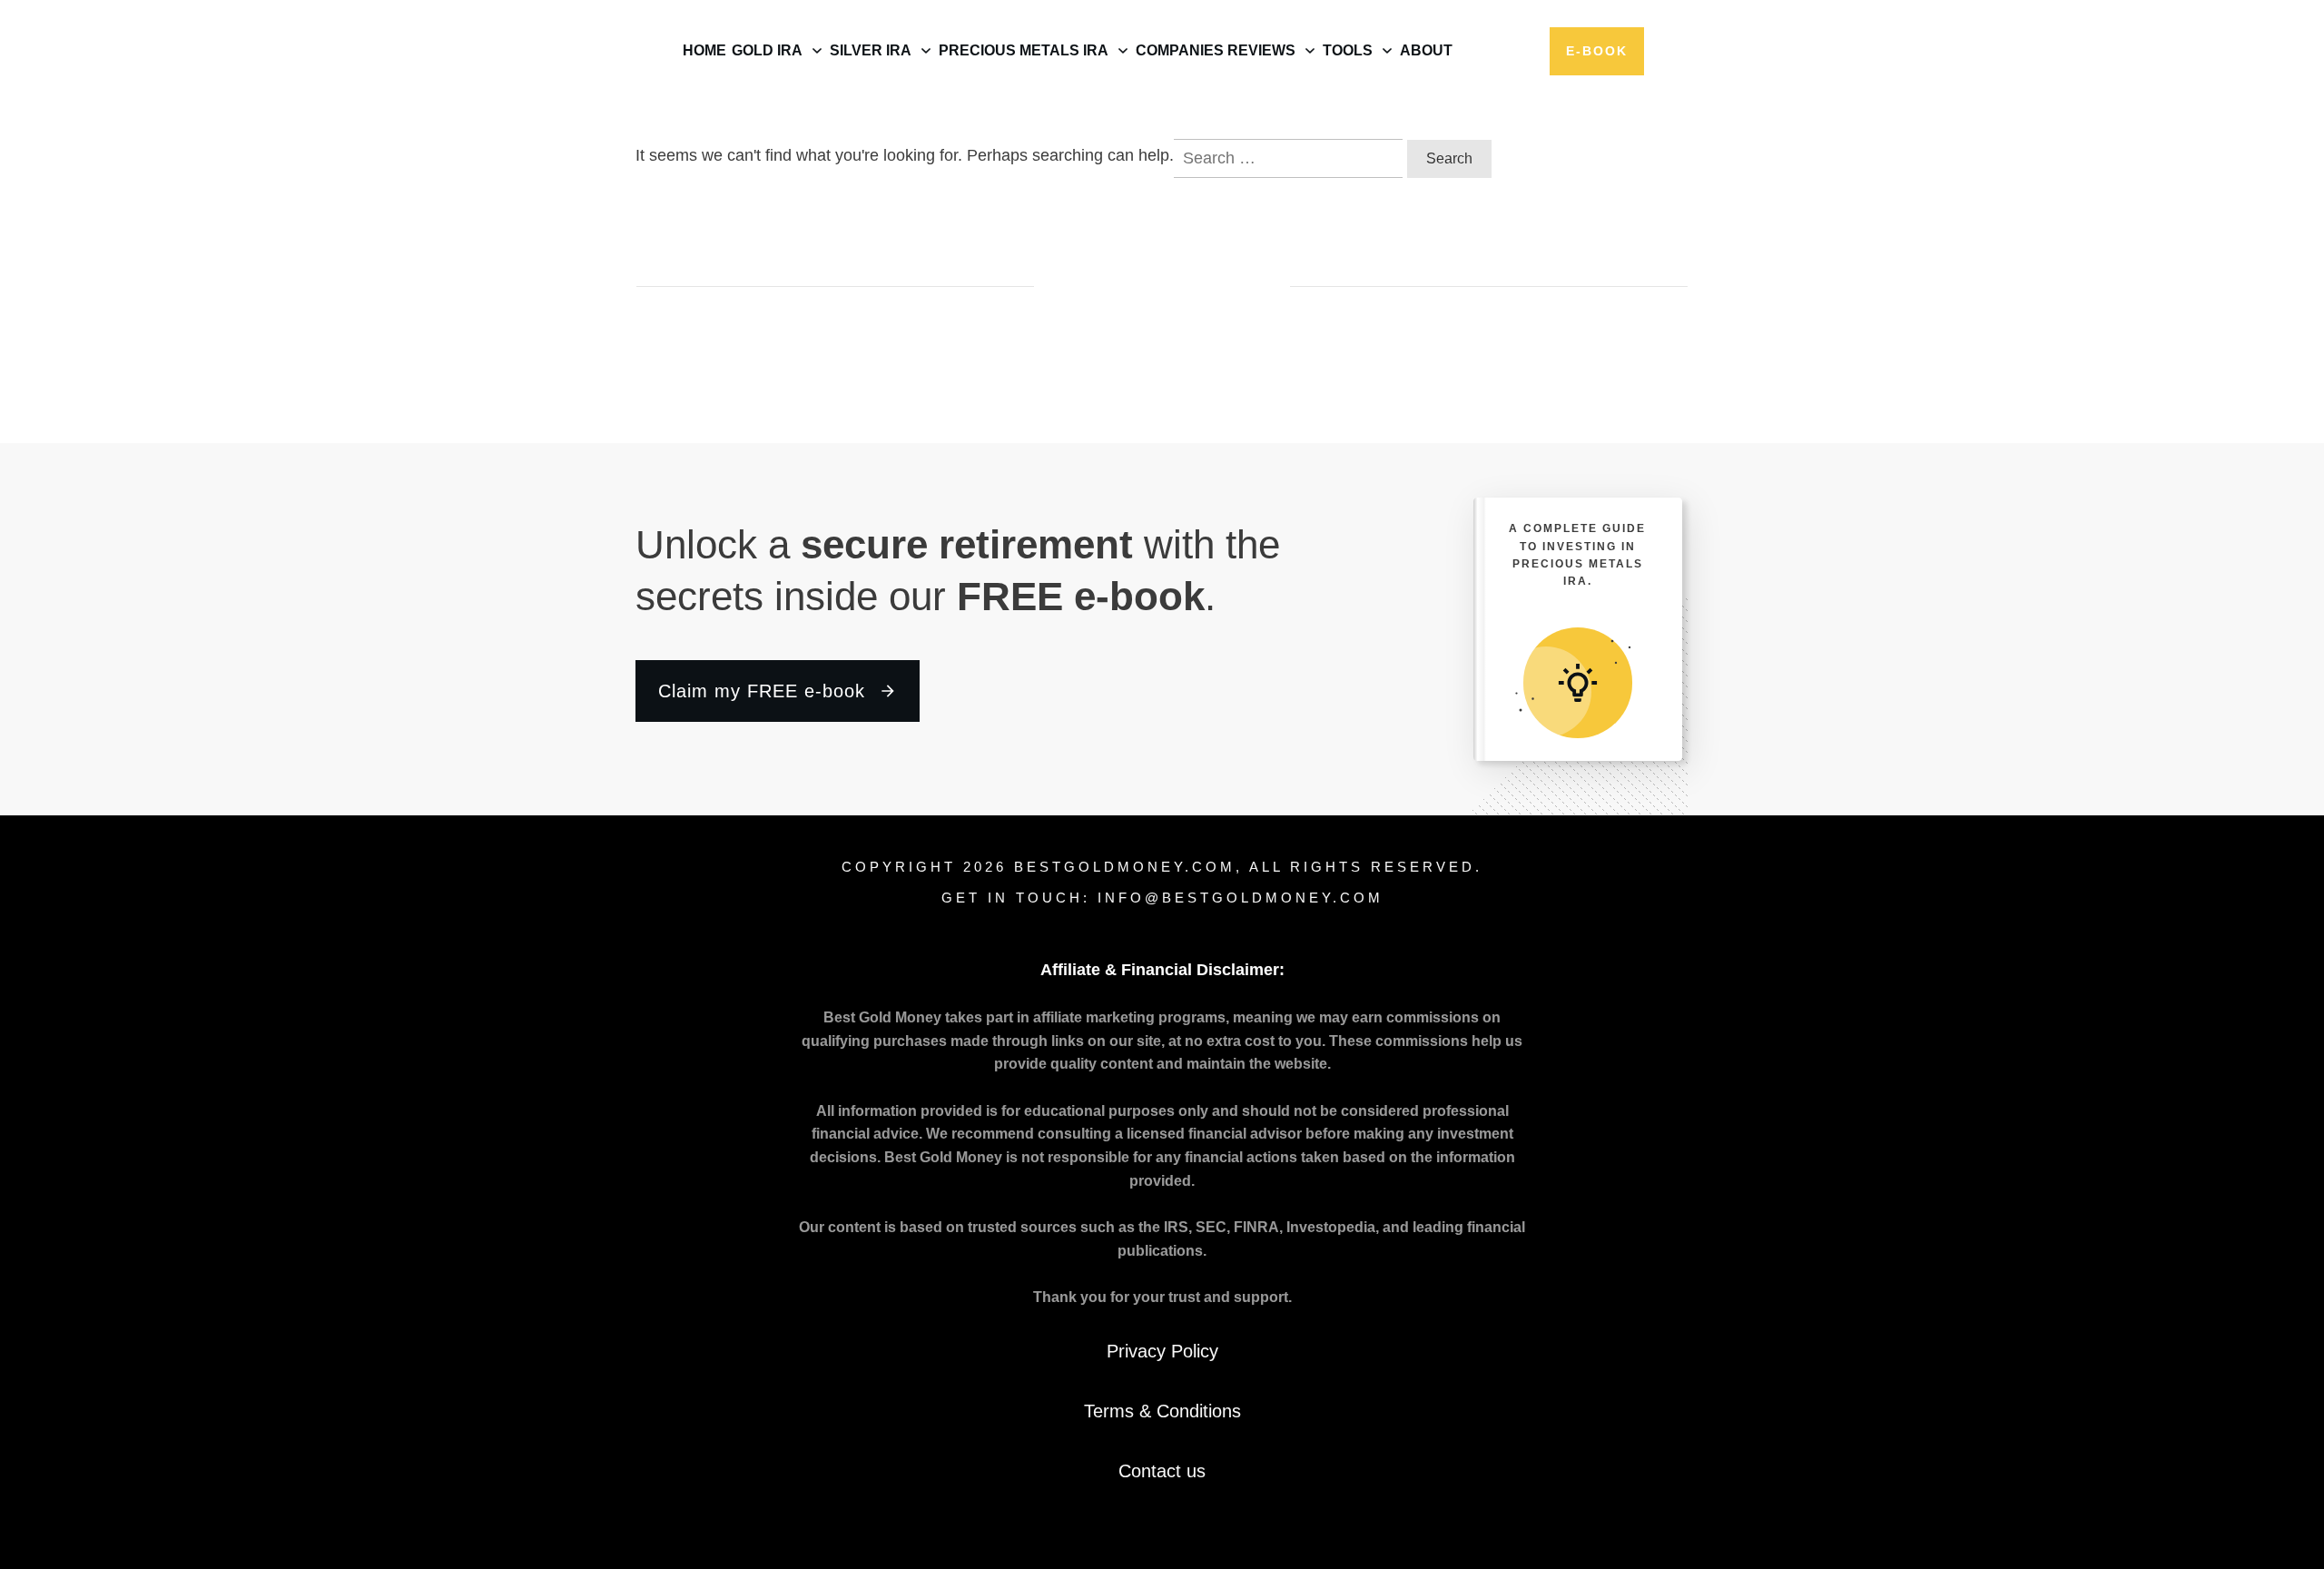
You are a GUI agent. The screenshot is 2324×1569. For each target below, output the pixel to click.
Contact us (1162, 1471)
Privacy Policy (1162, 1351)
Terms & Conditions (1162, 1411)
